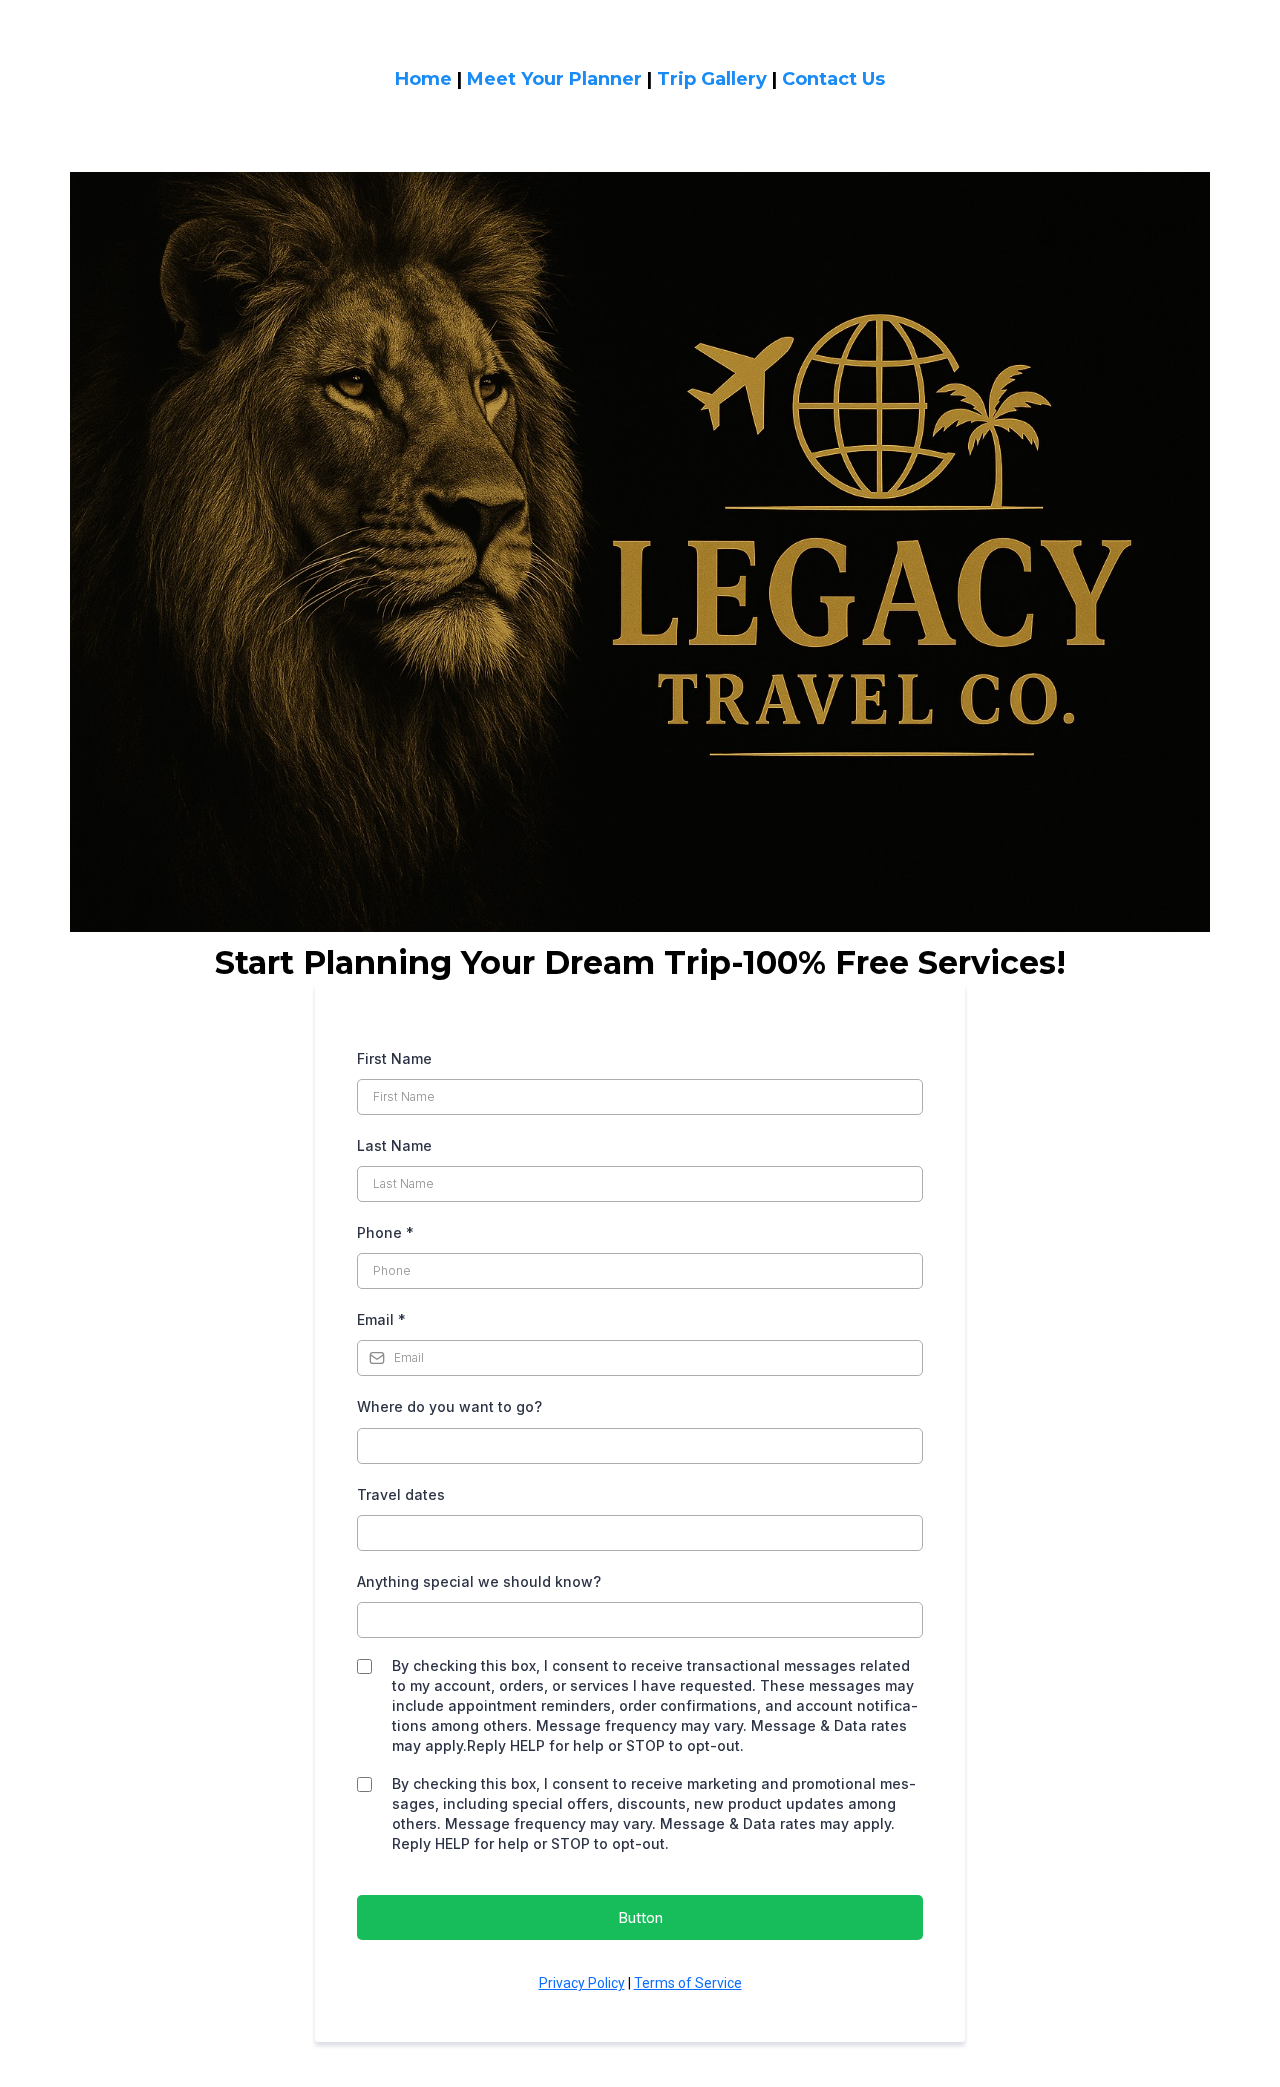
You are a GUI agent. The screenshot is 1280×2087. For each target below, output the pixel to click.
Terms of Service (688, 1983)
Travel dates (401, 1494)
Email (381, 1319)
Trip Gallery (712, 79)
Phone (385, 1232)
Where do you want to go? (449, 1406)
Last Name (394, 1145)
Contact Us (833, 79)
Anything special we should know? (479, 1581)
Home (423, 79)
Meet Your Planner (554, 79)
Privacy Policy (582, 1983)
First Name (394, 1058)
